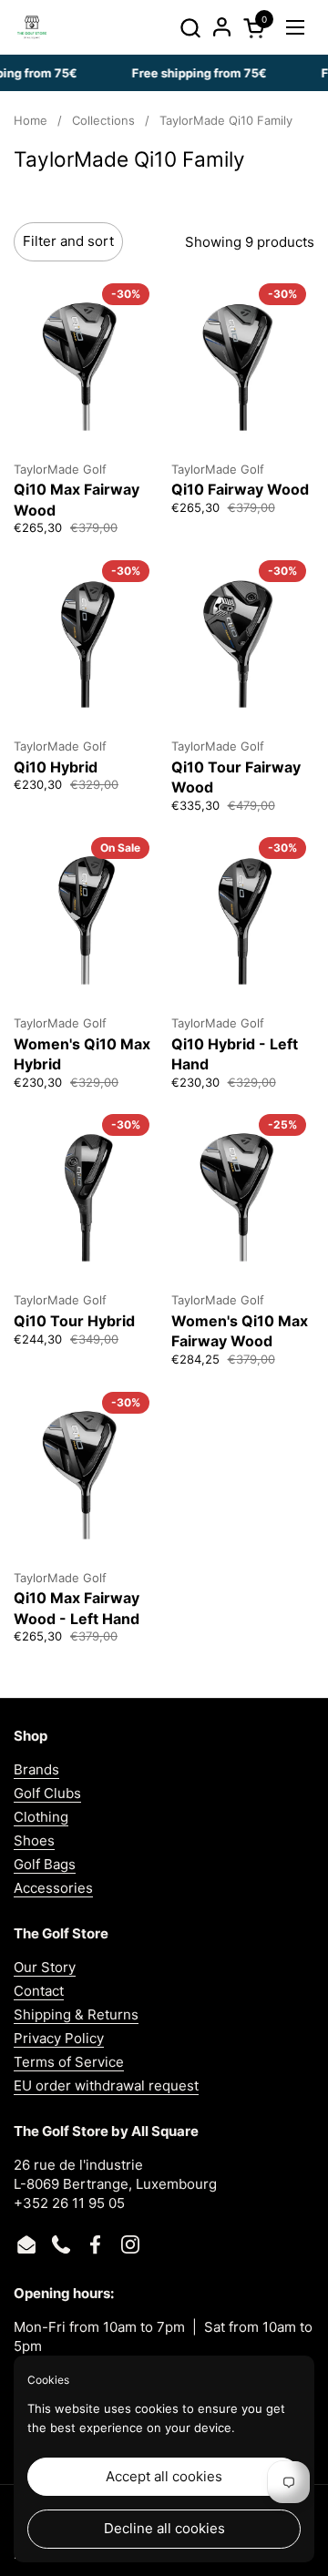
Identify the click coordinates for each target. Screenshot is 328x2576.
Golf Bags (45, 1864)
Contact (39, 1991)
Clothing (41, 1817)
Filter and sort (68, 241)
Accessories (53, 1888)
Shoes (34, 1840)
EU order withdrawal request (106, 2085)
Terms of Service (69, 2062)
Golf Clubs (47, 1793)
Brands (36, 1769)
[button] (190, 28)
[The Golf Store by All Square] (32, 27)
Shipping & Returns (76, 2014)
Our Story (45, 1967)
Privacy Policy (59, 2038)
